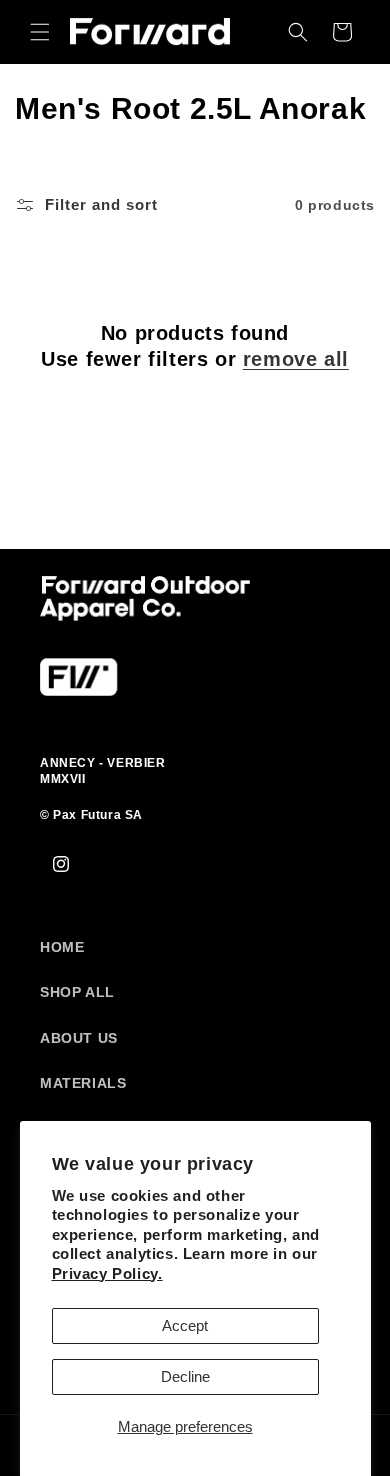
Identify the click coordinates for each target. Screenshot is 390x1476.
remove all (296, 359)
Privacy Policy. (107, 1273)
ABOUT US (79, 1038)
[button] (40, 32)
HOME (62, 947)
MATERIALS (83, 1083)
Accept (185, 1325)
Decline (185, 1376)
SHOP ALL (77, 992)
